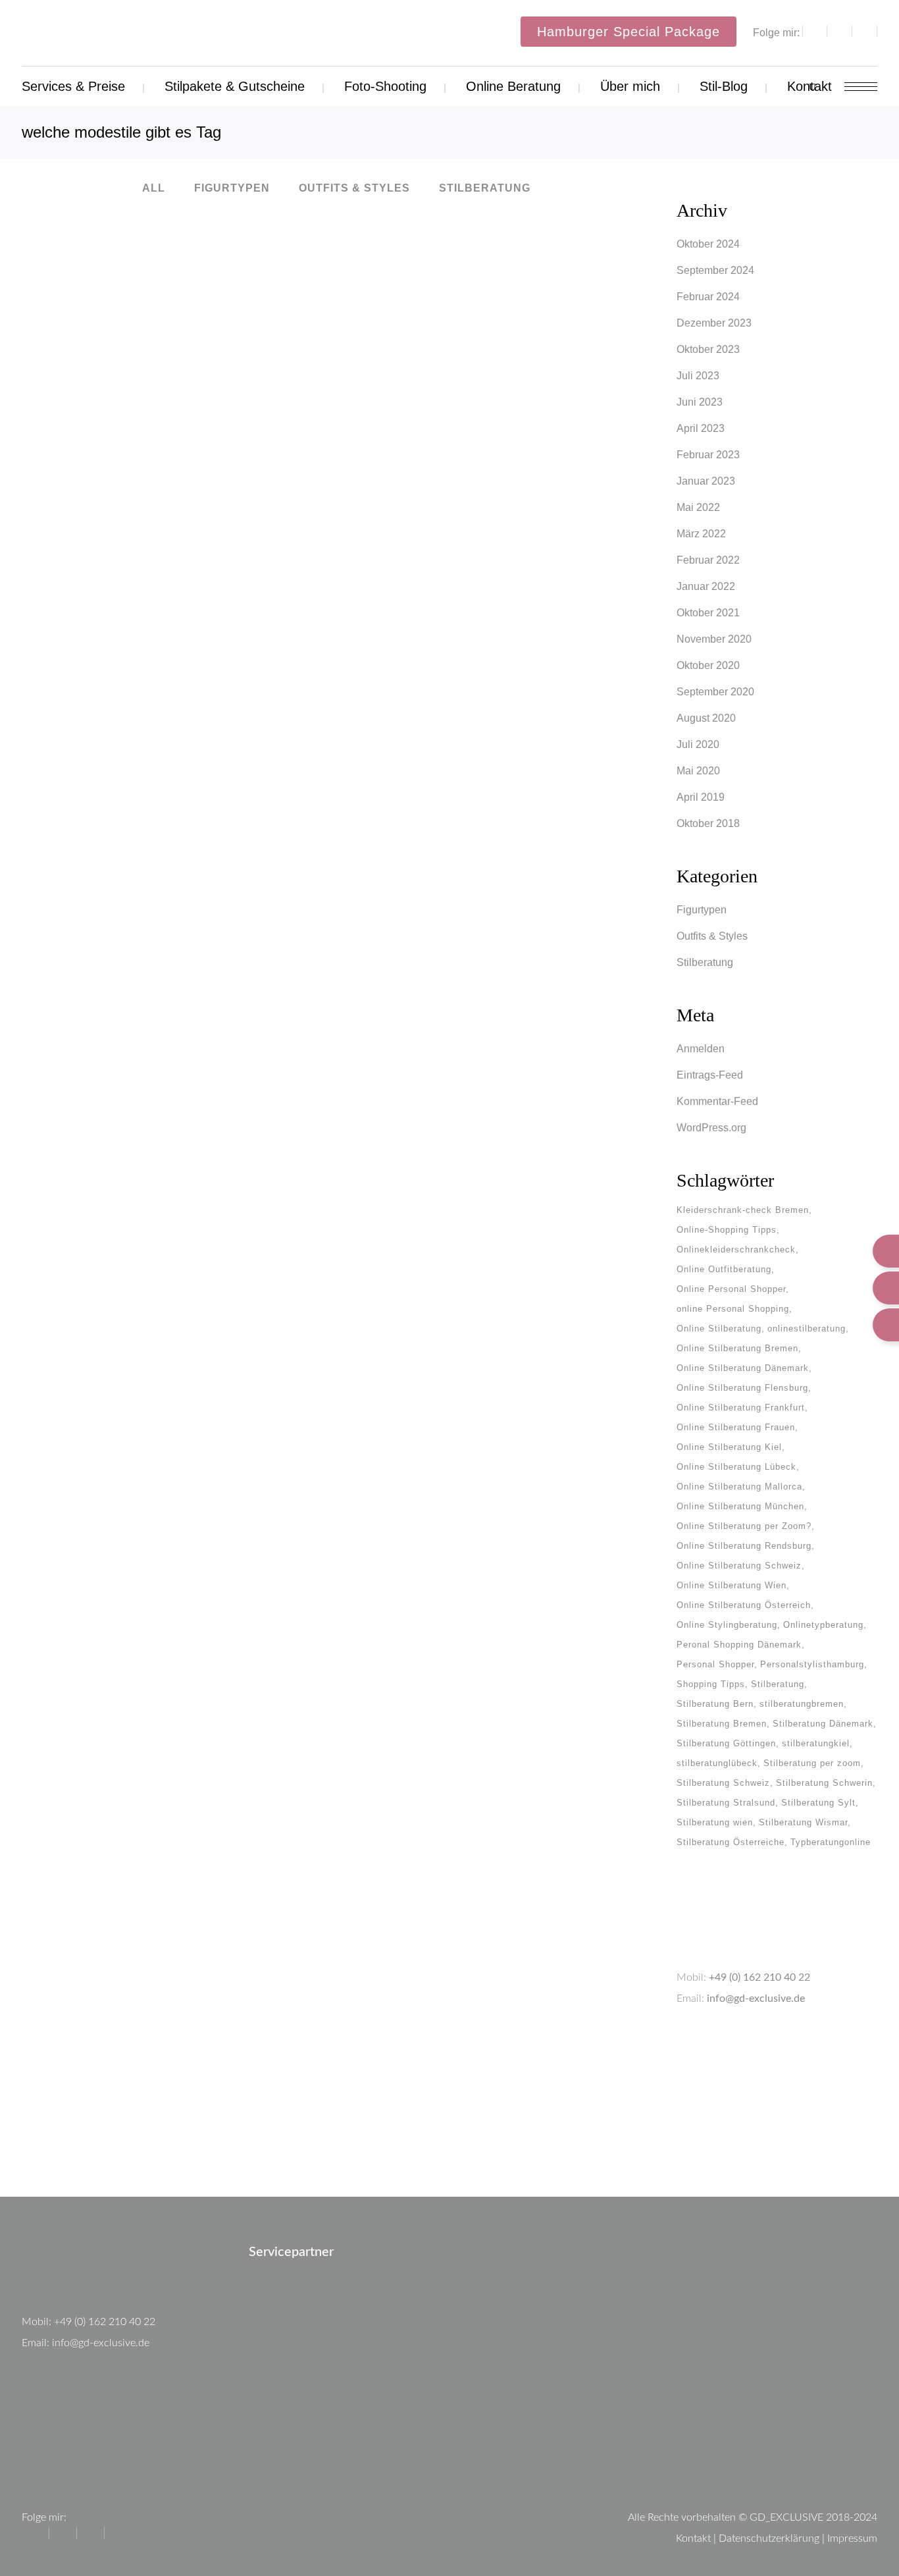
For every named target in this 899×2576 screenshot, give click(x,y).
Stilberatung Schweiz (723, 1783)
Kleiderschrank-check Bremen (743, 1210)
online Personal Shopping (733, 1309)
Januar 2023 (706, 481)
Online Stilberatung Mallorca (739, 1487)
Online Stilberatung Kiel (729, 1447)
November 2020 (714, 639)
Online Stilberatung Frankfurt (741, 1408)
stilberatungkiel (816, 1743)
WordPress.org (711, 1128)
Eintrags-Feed (710, 1075)
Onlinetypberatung (823, 1625)
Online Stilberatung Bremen (737, 1348)
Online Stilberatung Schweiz (739, 1566)
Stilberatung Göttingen (726, 1743)
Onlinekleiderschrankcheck (736, 1249)
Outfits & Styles (712, 936)
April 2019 (701, 797)
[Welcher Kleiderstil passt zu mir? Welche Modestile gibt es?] (172, 331)
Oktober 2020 (708, 665)
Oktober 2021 (708, 613)
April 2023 (701, 428)
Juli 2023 (698, 376)
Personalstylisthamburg (812, 1664)
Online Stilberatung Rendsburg (744, 1546)
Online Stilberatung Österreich (744, 1605)
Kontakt (693, 2538)
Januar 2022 (706, 586)
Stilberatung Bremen (722, 1724)
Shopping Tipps (711, 1684)
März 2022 (701, 534)
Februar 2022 (708, 560)
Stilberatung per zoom (812, 1763)
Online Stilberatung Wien (732, 1585)
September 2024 (715, 270)
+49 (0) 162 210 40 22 (759, 1977)
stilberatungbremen (802, 1704)
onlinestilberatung (807, 1328)
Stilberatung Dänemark (823, 1724)
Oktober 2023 (708, 349)
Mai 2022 (698, 507)
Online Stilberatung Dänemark (743, 1368)
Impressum (852, 2538)
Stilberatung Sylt (818, 1803)
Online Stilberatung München (740, 1506)
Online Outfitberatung (724, 1269)
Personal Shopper (715, 1664)
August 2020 (706, 718)
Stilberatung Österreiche (731, 1842)
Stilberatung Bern (715, 1704)
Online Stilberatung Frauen (736, 1427)
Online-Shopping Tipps (727, 1230)
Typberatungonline (831, 1842)
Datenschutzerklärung (769, 2538)
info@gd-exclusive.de (756, 1999)
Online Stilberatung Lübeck (736, 1467)
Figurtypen (702, 910)
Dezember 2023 (714, 323)
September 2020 (715, 692)
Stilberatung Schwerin (824, 1783)
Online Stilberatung (719, 1328)
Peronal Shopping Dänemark (739, 1645)
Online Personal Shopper (731, 1289)
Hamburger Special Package (629, 32)
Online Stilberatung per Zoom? (744, 1526)
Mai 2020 (698, 771)
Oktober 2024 (708, 244)
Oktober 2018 (708, 823)
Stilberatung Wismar (803, 1822)
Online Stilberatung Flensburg (742, 1388)
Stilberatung (705, 962)
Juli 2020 (698, 744)
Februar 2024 (708, 297)
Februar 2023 (708, 455)
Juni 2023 (700, 402)
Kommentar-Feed (717, 1101)
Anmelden (701, 1049)
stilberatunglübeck (717, 1763)
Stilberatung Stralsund (726, 1803)
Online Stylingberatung (727, 1625)
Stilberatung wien (715, 1822)
